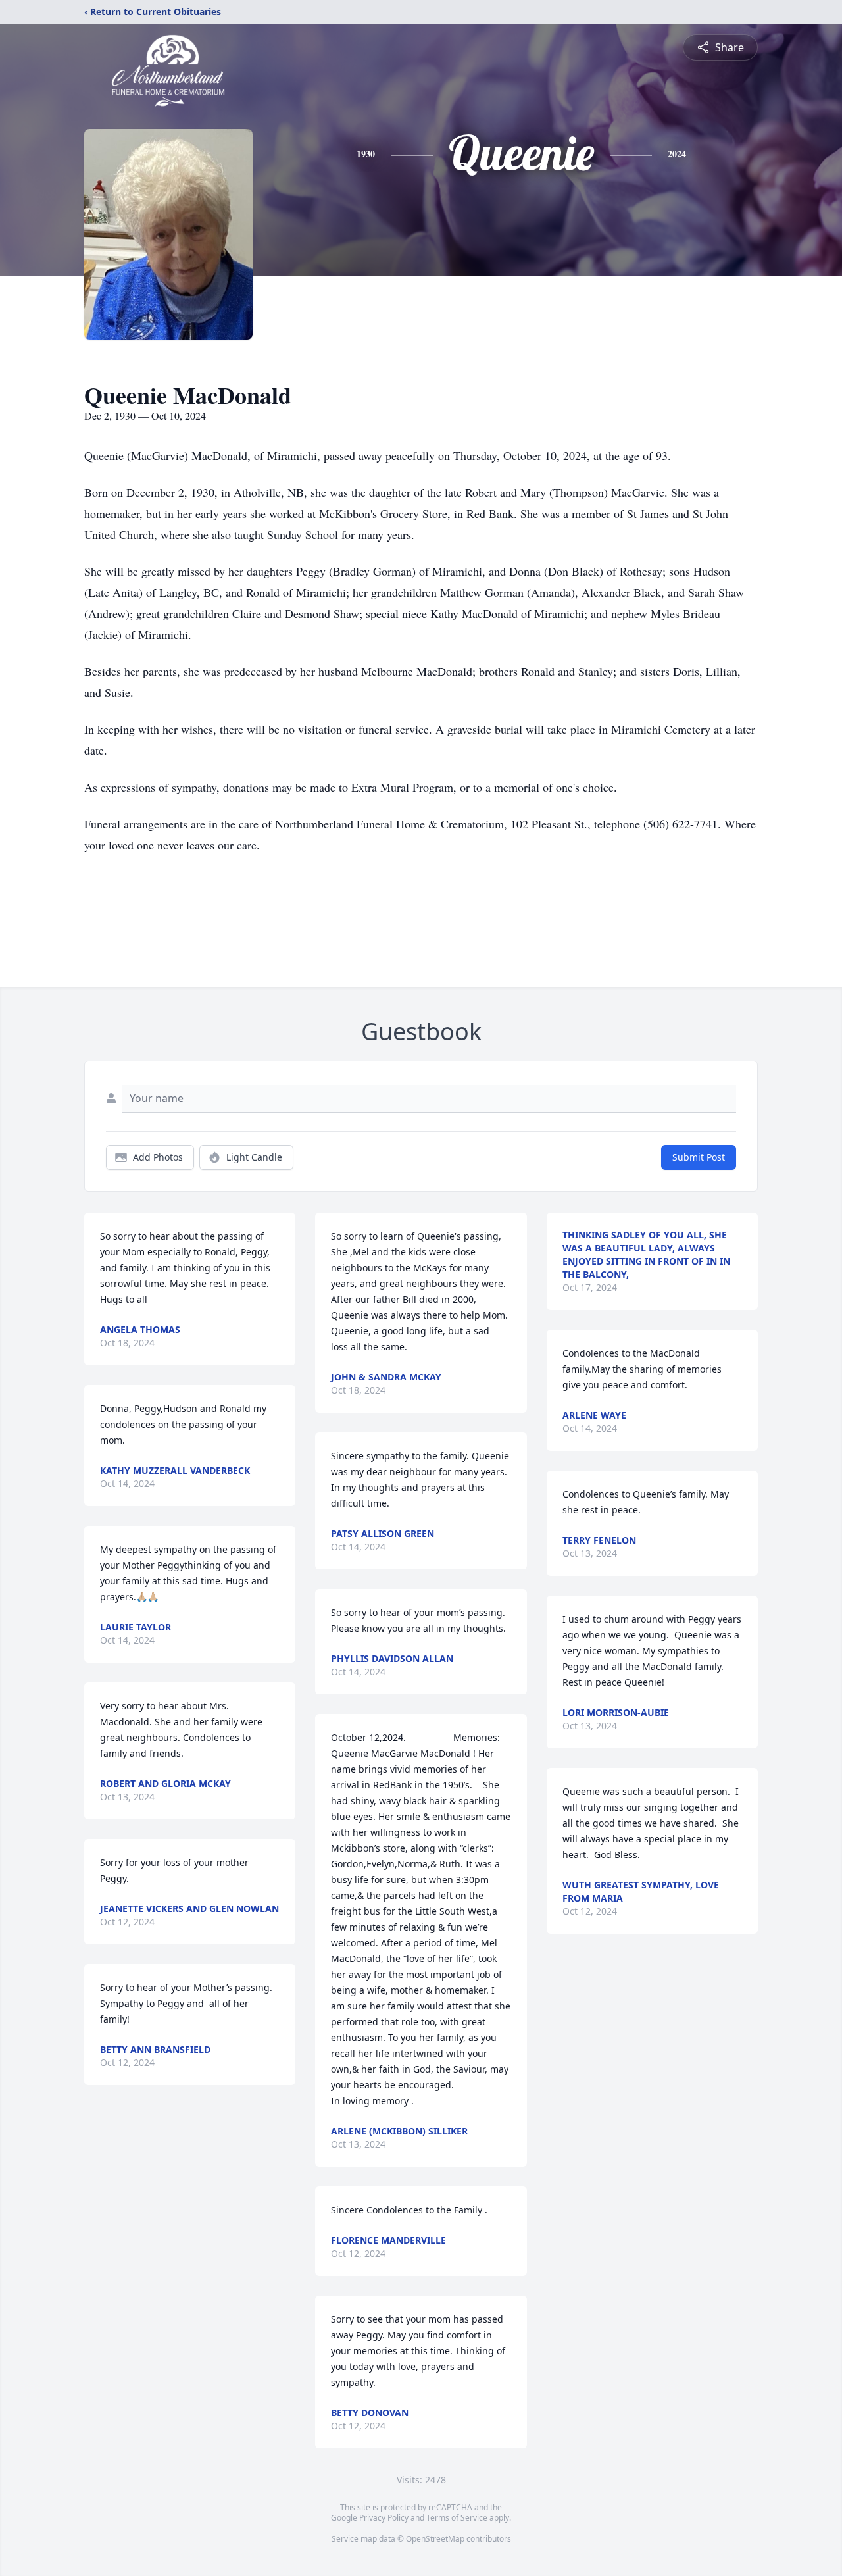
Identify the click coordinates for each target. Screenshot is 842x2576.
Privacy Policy (384, 2518)
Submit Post (699, 1157)
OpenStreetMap (435, 2539)
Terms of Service (457, 2518)
